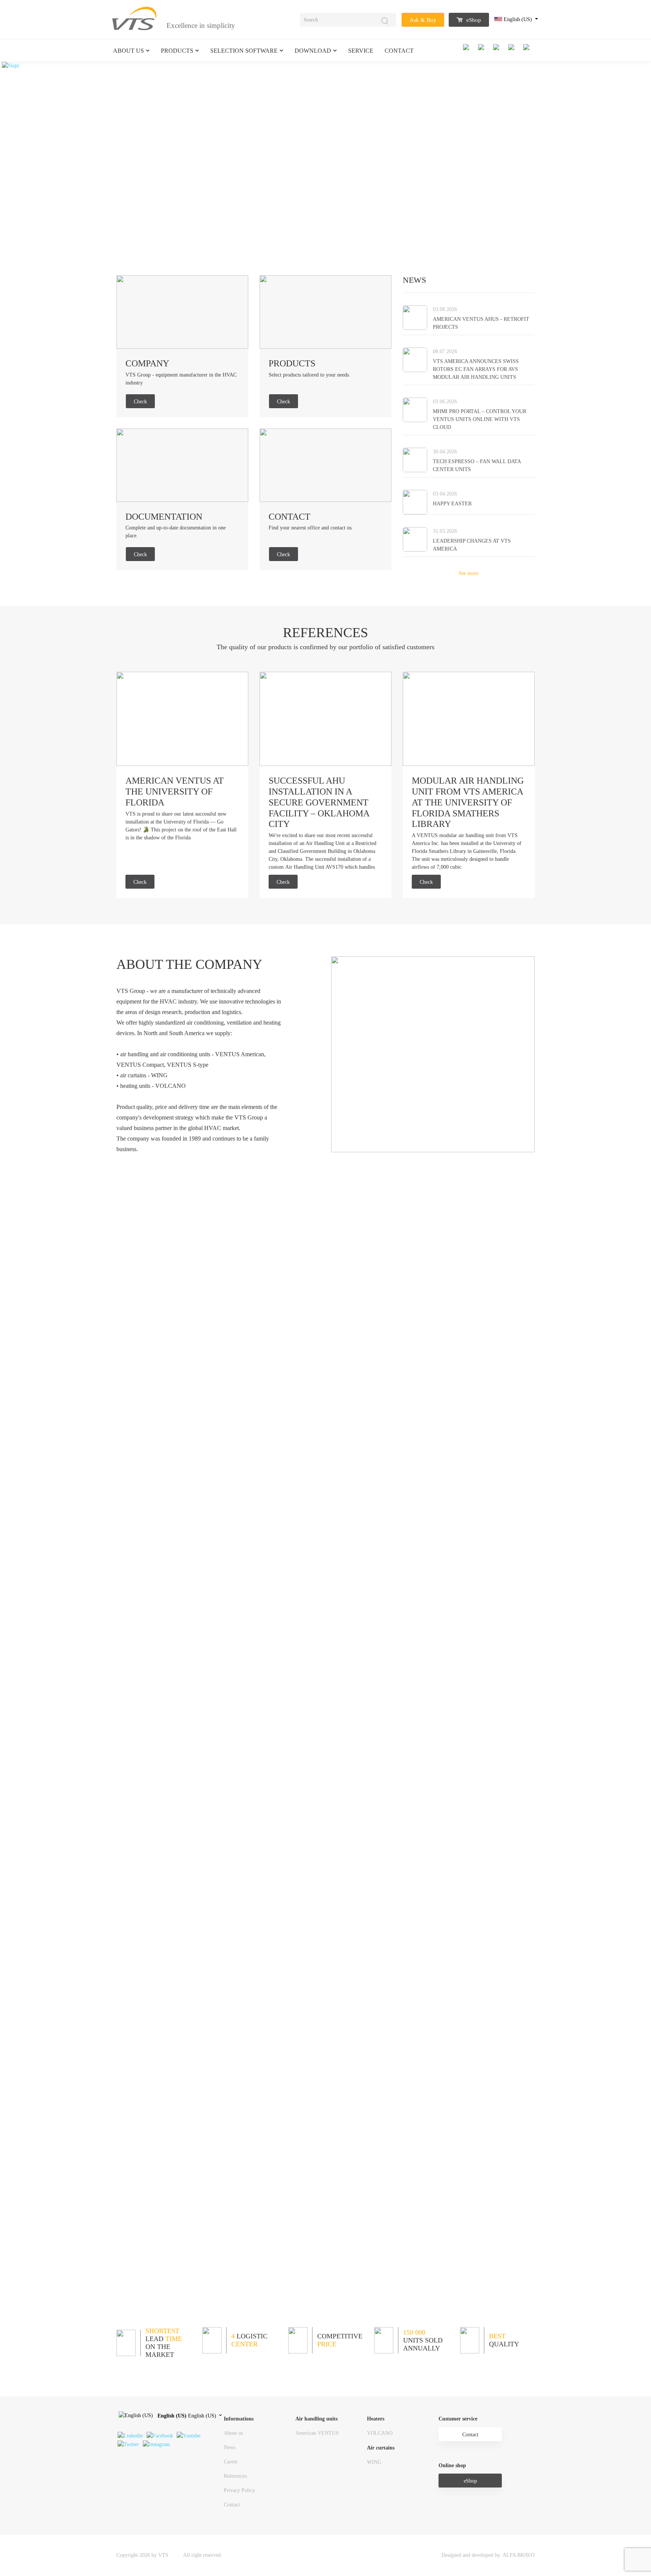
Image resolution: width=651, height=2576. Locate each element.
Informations (239, 2419)
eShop (473, 20)
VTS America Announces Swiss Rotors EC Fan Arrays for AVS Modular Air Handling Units (476, 369)
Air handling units (316, 2419)
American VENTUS (317, 2433)
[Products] (325, 312)
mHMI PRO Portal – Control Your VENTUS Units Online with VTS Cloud (480, 419)
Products (177, 51)
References (235, 2476)
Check (140, 402)
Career (231, 2462)
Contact (399, 51)
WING (374, 2462)
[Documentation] (182, 464)
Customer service (458, 2419)
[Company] (182, 312)
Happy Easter (452, 504)
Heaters (376, 2419)
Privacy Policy (239, 2490)
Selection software (244, 51)
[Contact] (325, 464)
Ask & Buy (423, 20)
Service (361, 51)
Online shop (452, 2465)
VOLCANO (380, 2433)
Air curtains (381, 2448)
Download (313, 51)
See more (468, 573)
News (230, 2447)
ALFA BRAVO (519, 2555)
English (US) (518, 19)
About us (128, 51)
